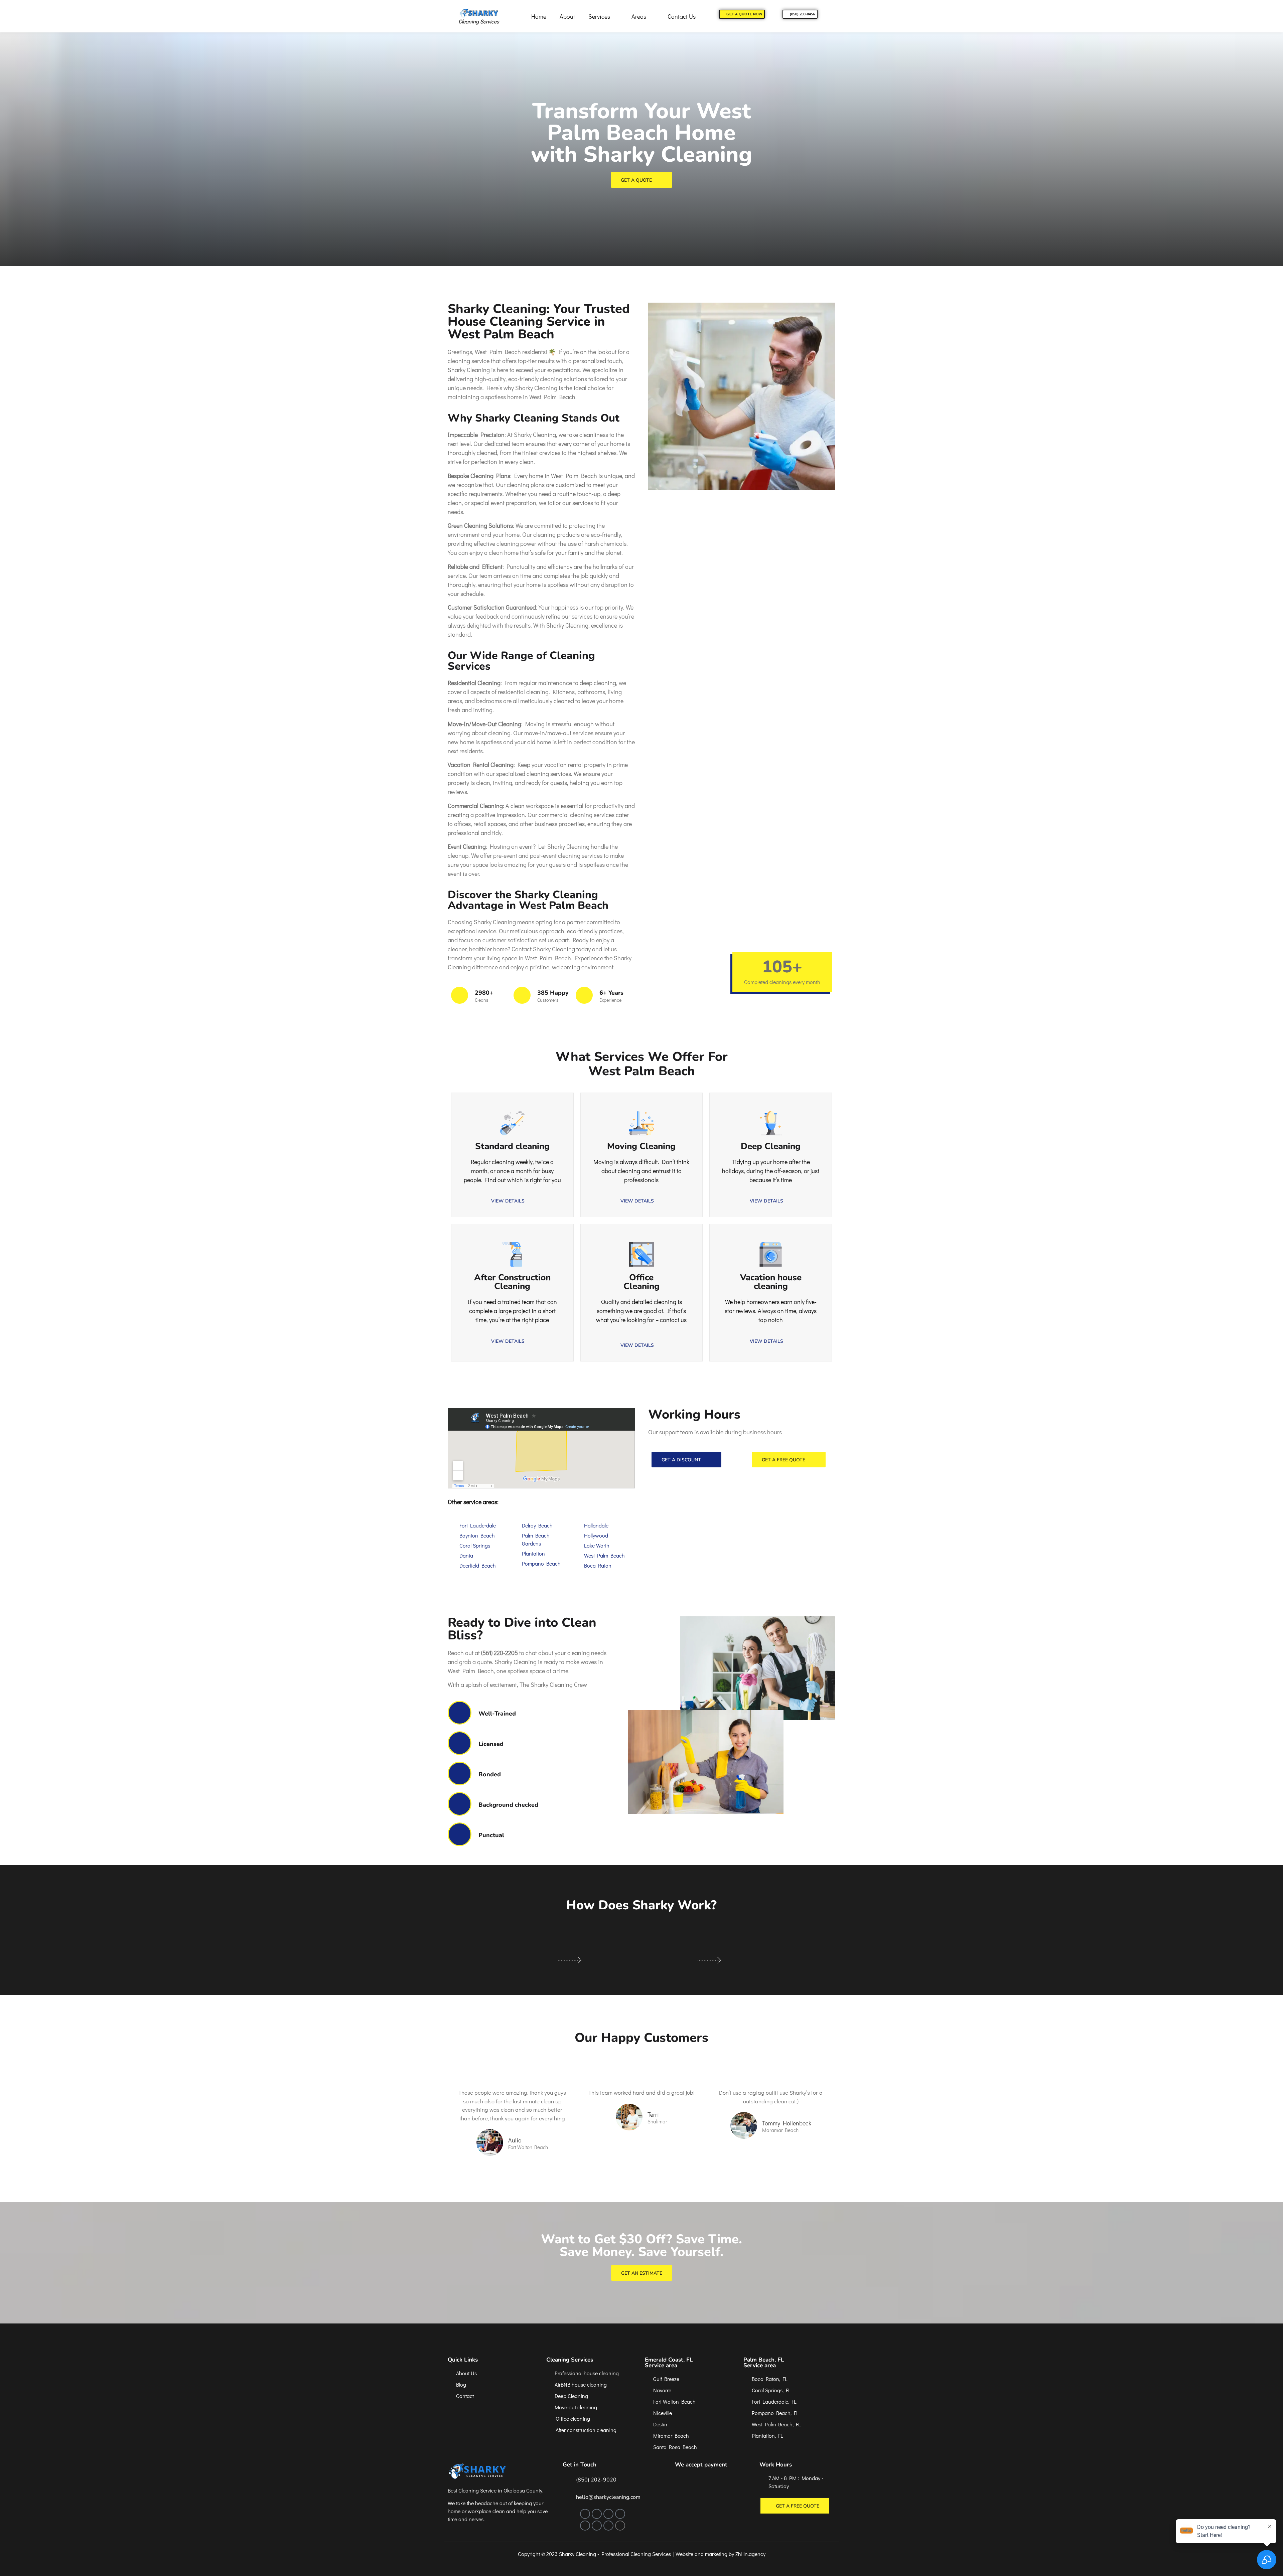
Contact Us (682, 16)
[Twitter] (608, 2514)
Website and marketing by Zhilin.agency (721, 2554)
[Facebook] (585, 2514)
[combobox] (642, 1329)
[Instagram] (597, 2514)
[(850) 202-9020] (566, 2479)
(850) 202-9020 (596, 2480)
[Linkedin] (597, 2526)
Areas (639, 16)
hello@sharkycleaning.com (608, 2497)
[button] (512, 1341)
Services (599, 16)
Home (539, 16)
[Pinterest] (620, 2514)
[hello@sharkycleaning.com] (566, 2497)
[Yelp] (585, 2526)
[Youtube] (608, 2526)
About (567, 16)
